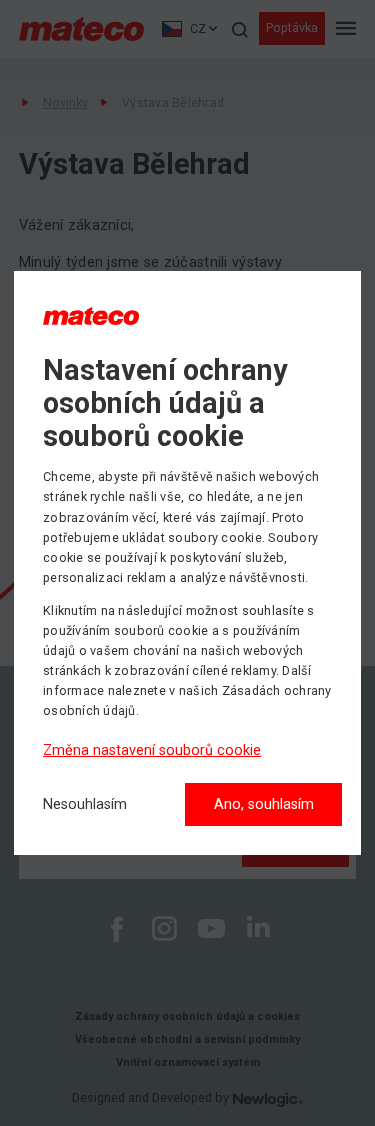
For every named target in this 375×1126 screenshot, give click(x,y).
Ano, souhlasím (264, 804)
